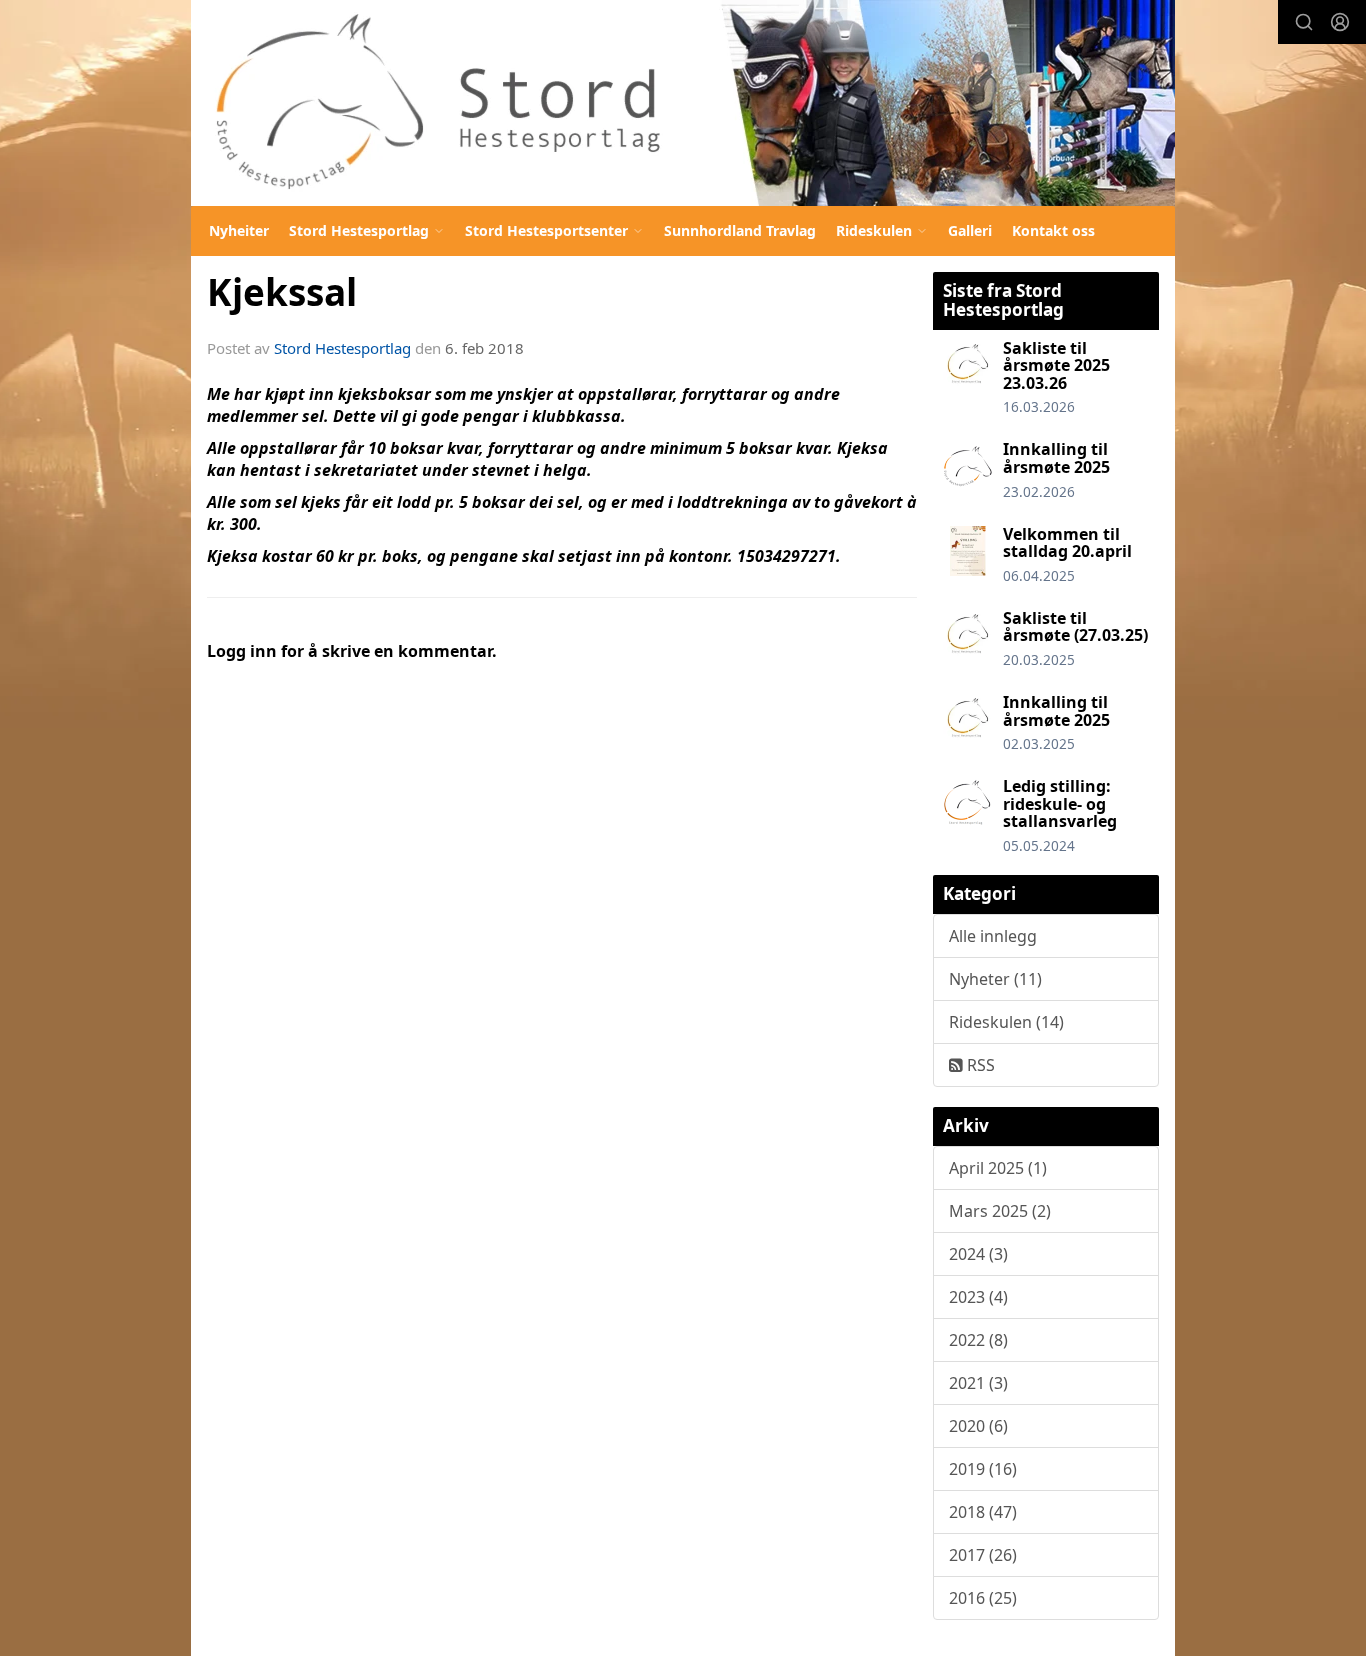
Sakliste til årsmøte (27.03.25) (1075, 627)
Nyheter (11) (995, 979)
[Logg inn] (1340, 22)
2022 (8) (978, 1340)
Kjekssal (282, 292)
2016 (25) (983, 1598)
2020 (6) (978, 1426)
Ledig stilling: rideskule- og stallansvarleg (1060, 803)
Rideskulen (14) (1006, 1022)
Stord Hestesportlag (342, 348)
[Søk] (1304, 22)
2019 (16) (983, 1469)
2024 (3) (978, 1254)
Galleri (970, 230)
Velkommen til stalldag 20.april (1067, 543)
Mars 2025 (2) (1000, 1211)
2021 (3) (978, 1383)
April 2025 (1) (998, 1168)
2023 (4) (978, 1297)
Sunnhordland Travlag (740, 230)
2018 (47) (983, 1512)
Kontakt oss (1053, 230)
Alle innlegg (993, 936)
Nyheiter (239, 230)
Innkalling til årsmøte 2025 (1056, 458)
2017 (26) (983, 1555)
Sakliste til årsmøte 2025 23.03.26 (1056, 365)
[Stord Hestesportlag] (683, 103)
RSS (979, 1065)
